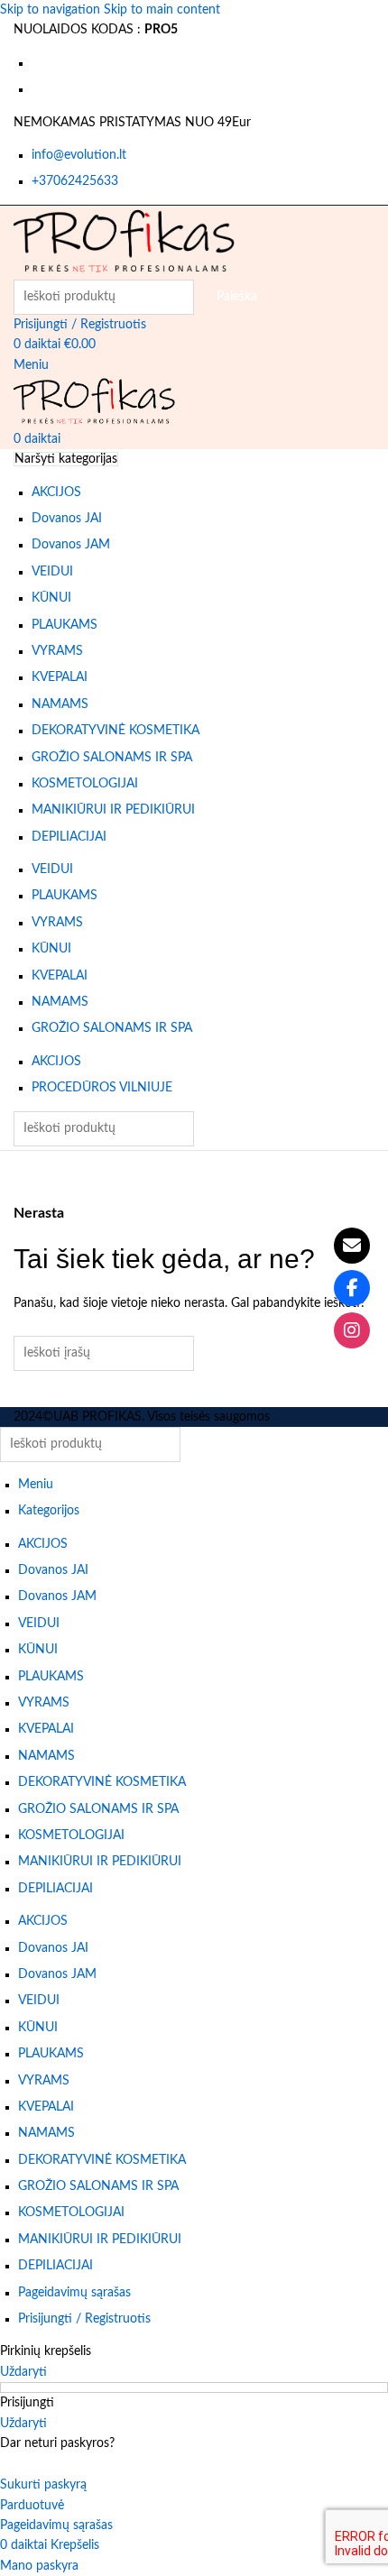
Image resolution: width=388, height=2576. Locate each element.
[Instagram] (352, 1330)
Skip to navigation (52, 10)
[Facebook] (352, 1288)
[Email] (352, 1246)
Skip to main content (162, 10)
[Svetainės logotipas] (124, 242)
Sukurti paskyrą (43, 2485)
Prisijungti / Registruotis (84, 2319)
